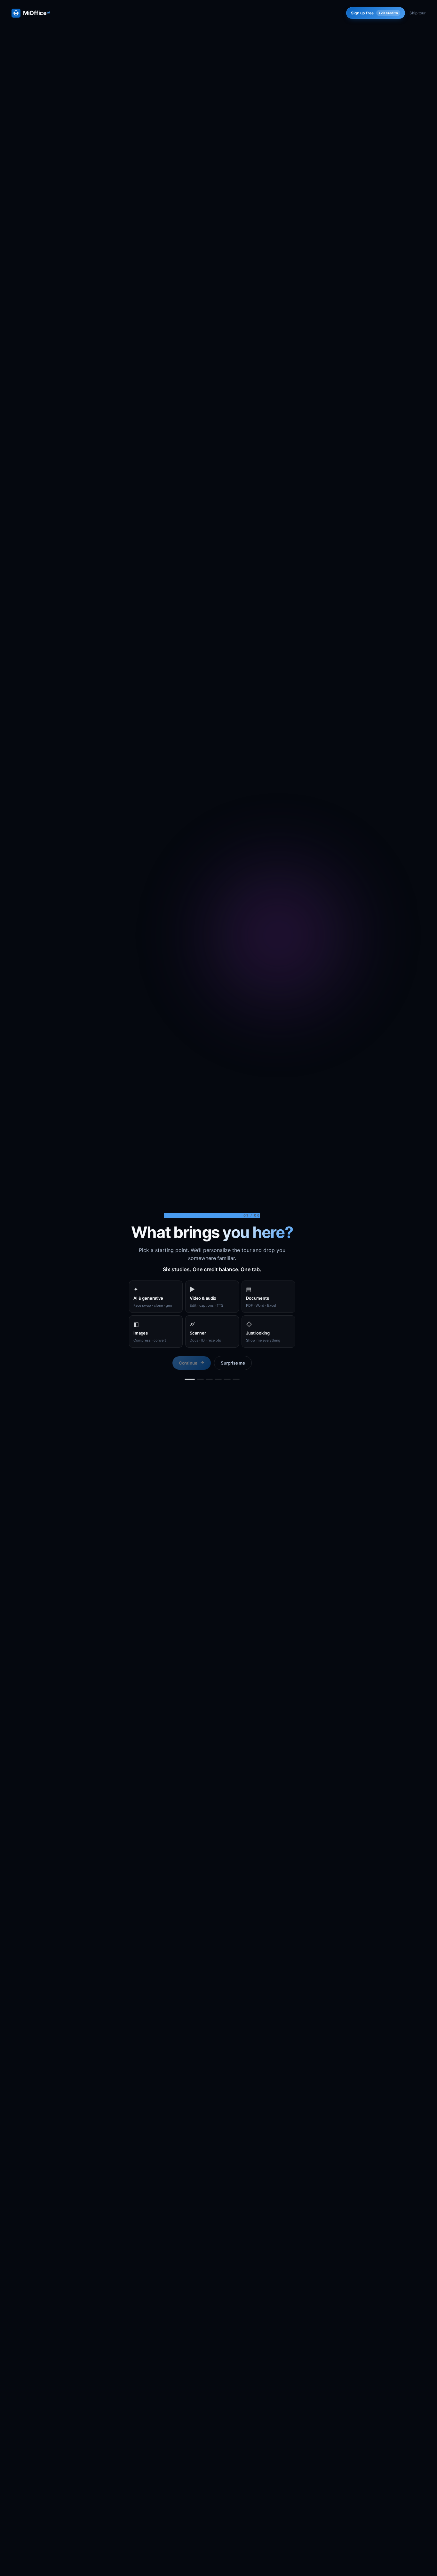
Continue (188, 1363)
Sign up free (374, 13)
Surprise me (233, 1363)
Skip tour (417, 13)
